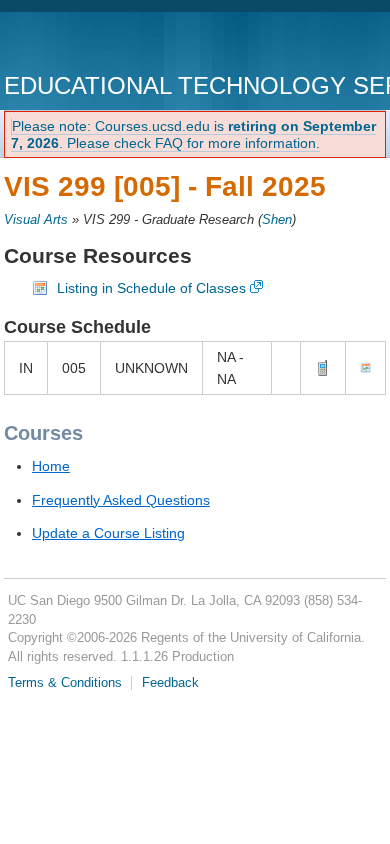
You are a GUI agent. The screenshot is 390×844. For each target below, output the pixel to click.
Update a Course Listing (108, 533)
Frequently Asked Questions (121, 500)
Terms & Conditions (65, 683)
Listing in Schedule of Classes (151, 288)
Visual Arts (36, 220)
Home (51, 466)
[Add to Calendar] (365, 368)
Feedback (170, 683)
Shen (277, 220)
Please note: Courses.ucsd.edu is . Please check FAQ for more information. (193, 134)
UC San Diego (118, 44)
